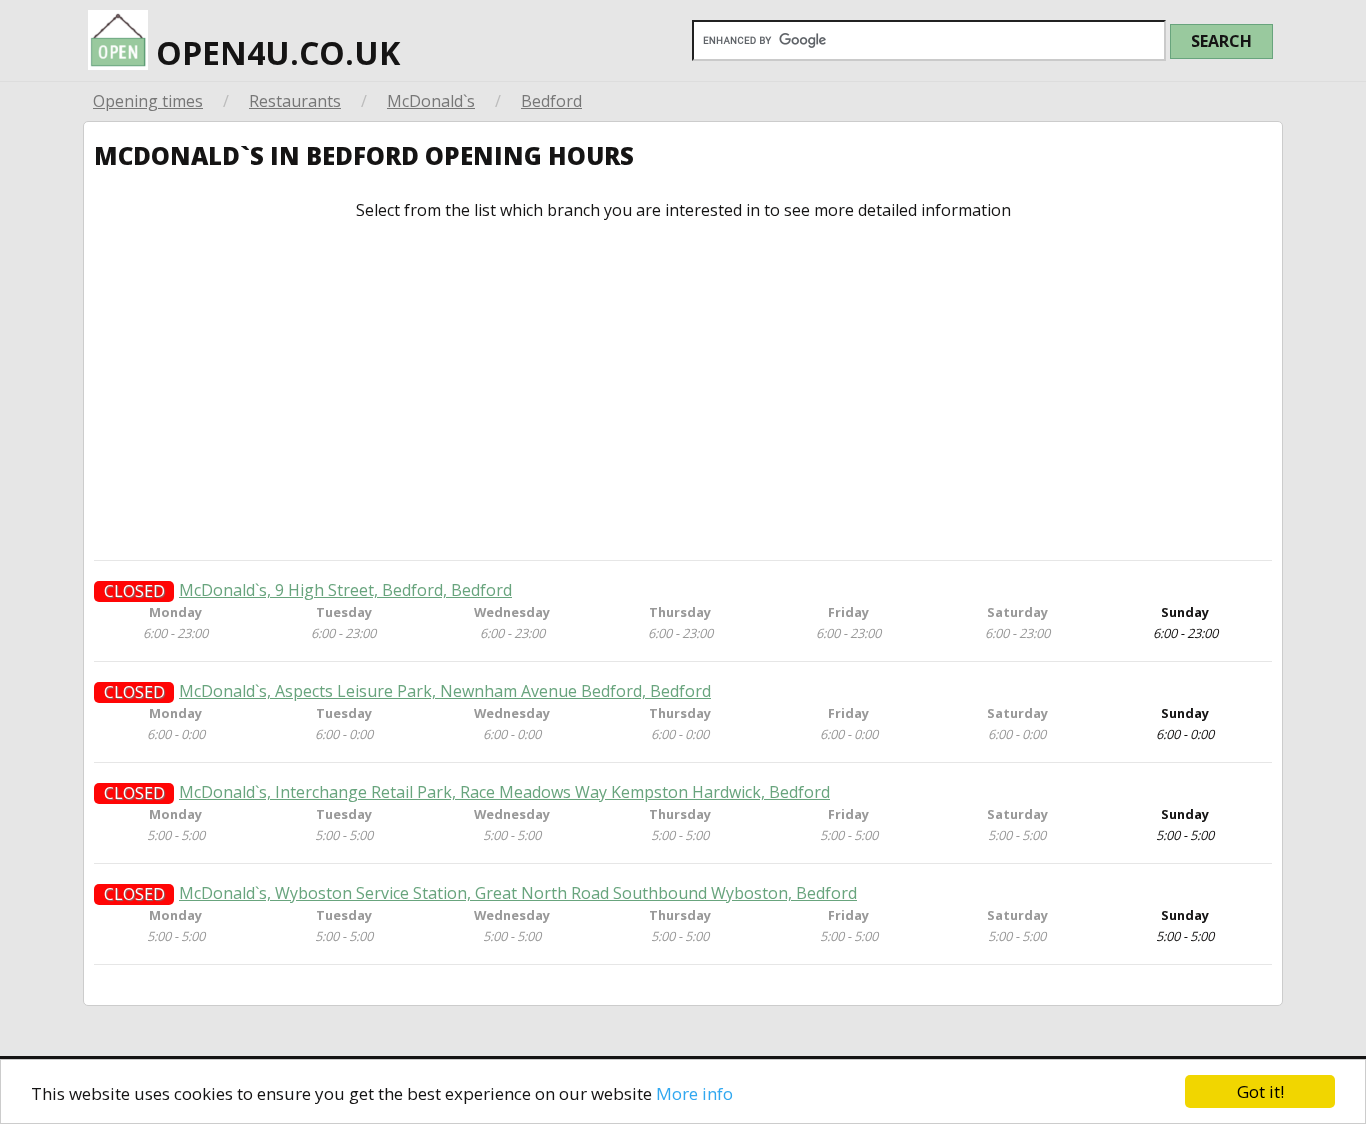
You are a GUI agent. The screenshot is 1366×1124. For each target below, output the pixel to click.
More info (694, 1093)
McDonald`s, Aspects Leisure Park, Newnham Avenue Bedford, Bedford (445, 691)
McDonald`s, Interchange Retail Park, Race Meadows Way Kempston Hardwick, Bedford (504, 792)
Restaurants (295, 101)
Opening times (148, 101)
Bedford (551, 101)
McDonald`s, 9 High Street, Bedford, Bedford (345, 590)
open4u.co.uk (274, 52)
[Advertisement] (683, 390)
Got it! (1260, 1091)
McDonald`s (431, 101)
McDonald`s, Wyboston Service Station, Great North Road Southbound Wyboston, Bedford (518, 893)
